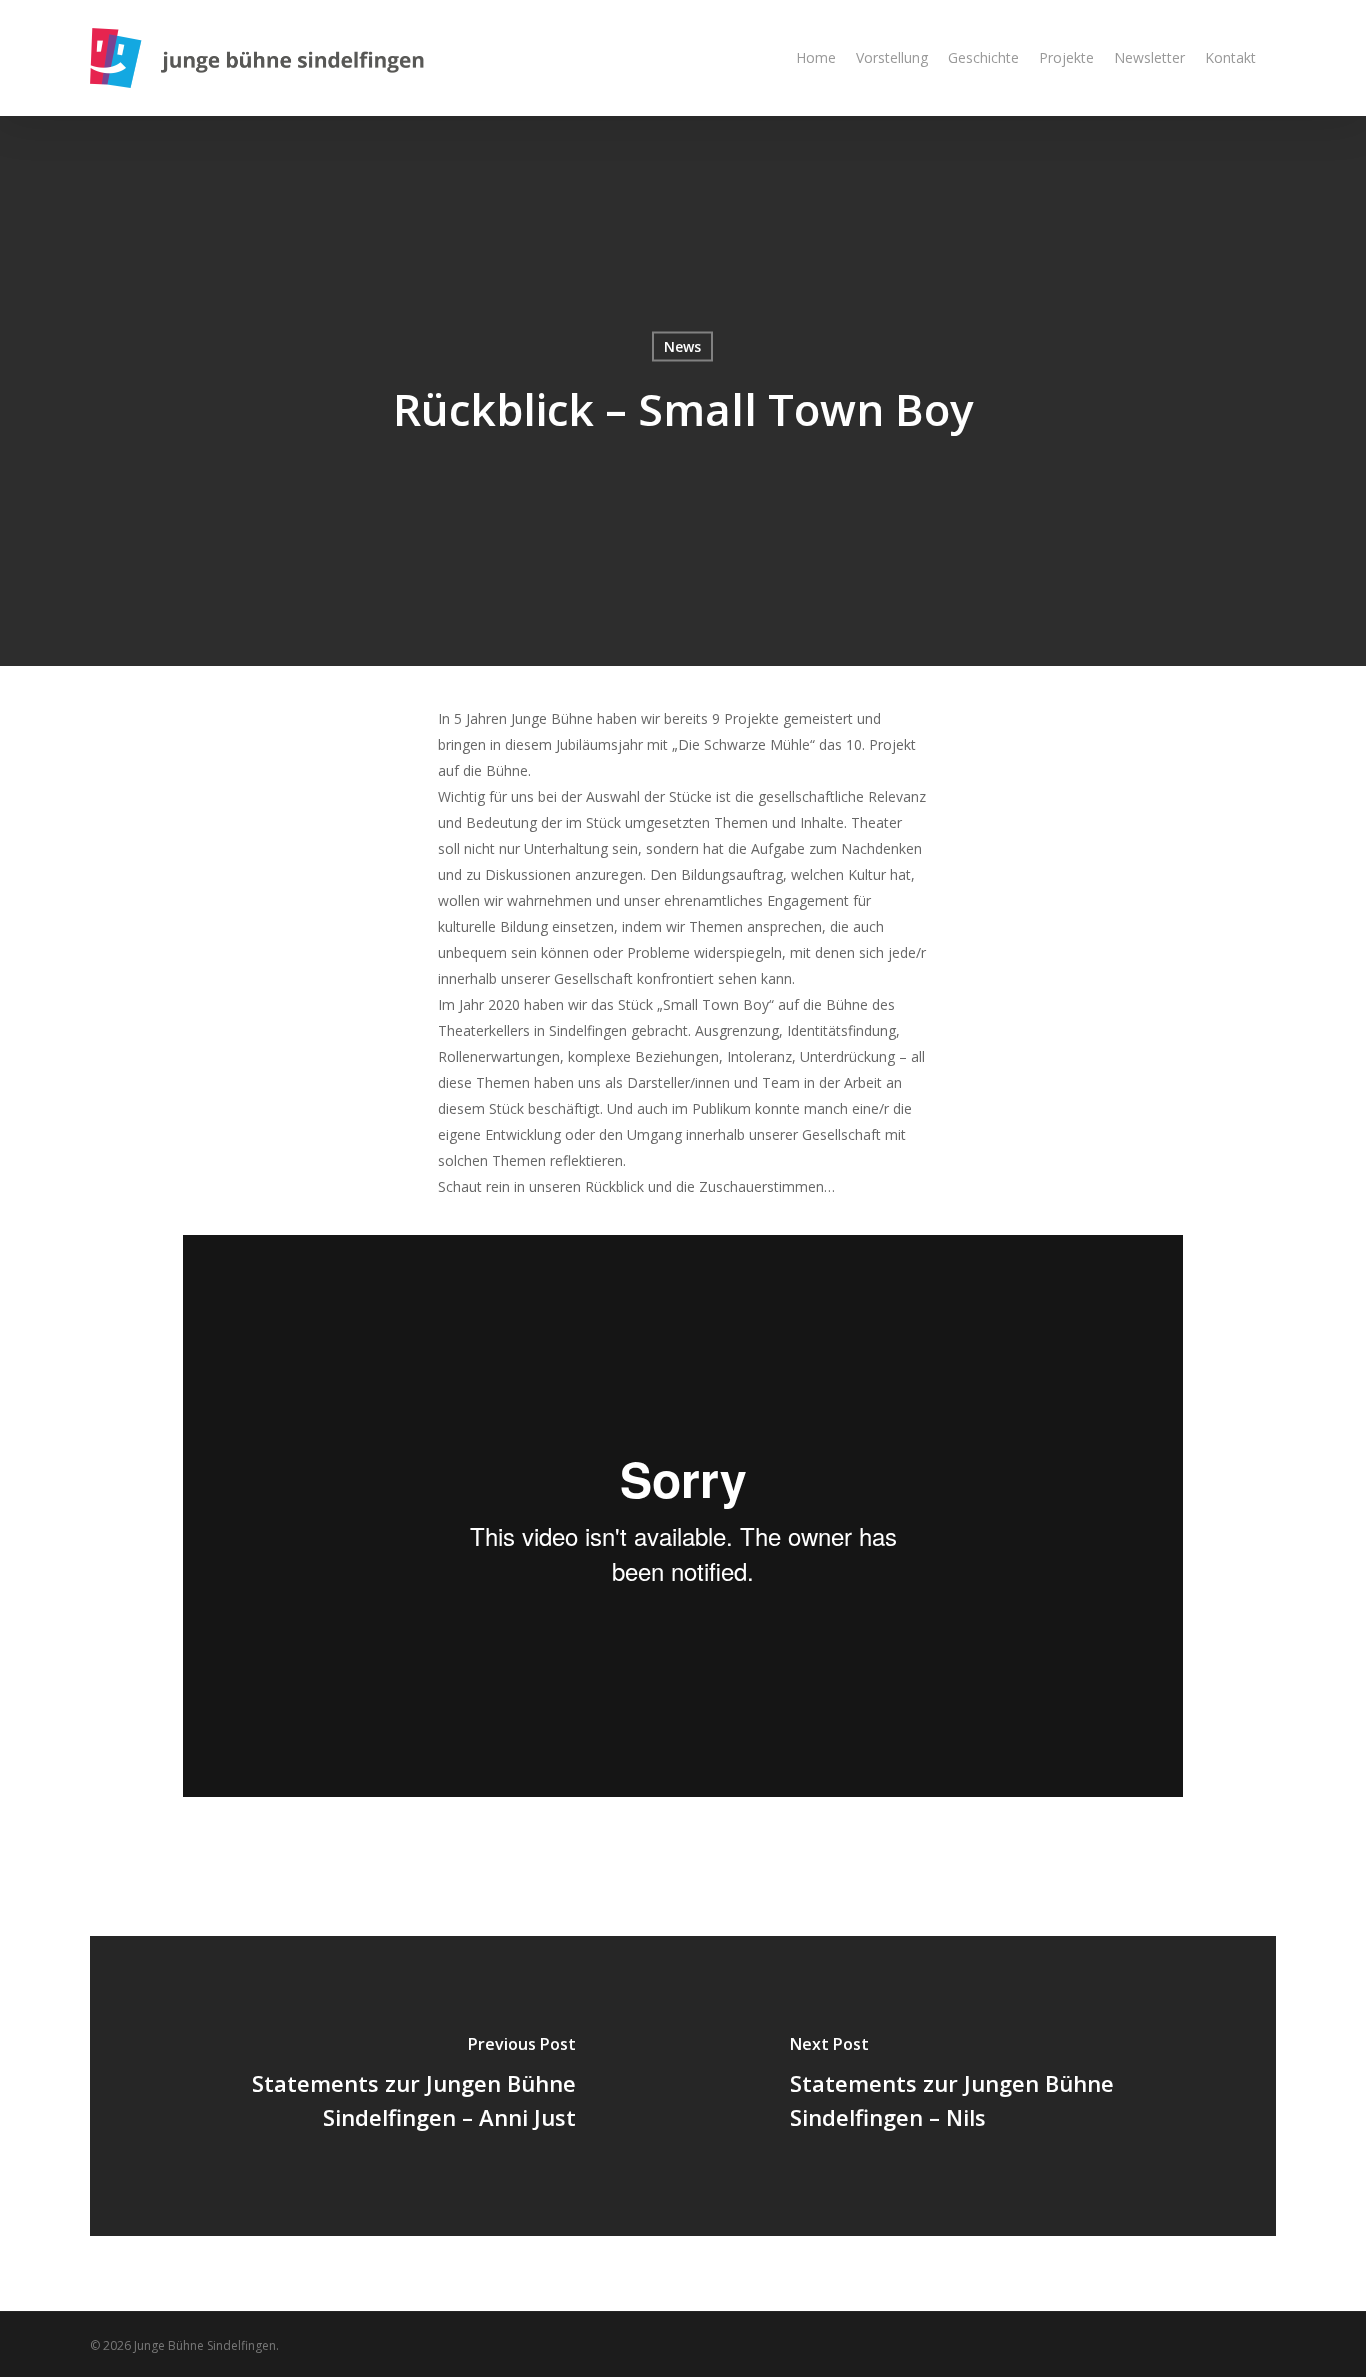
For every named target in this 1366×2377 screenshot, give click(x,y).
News (682, 346)
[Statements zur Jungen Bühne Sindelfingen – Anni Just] (386, 2086)
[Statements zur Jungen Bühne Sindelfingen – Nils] (979, 2086)
